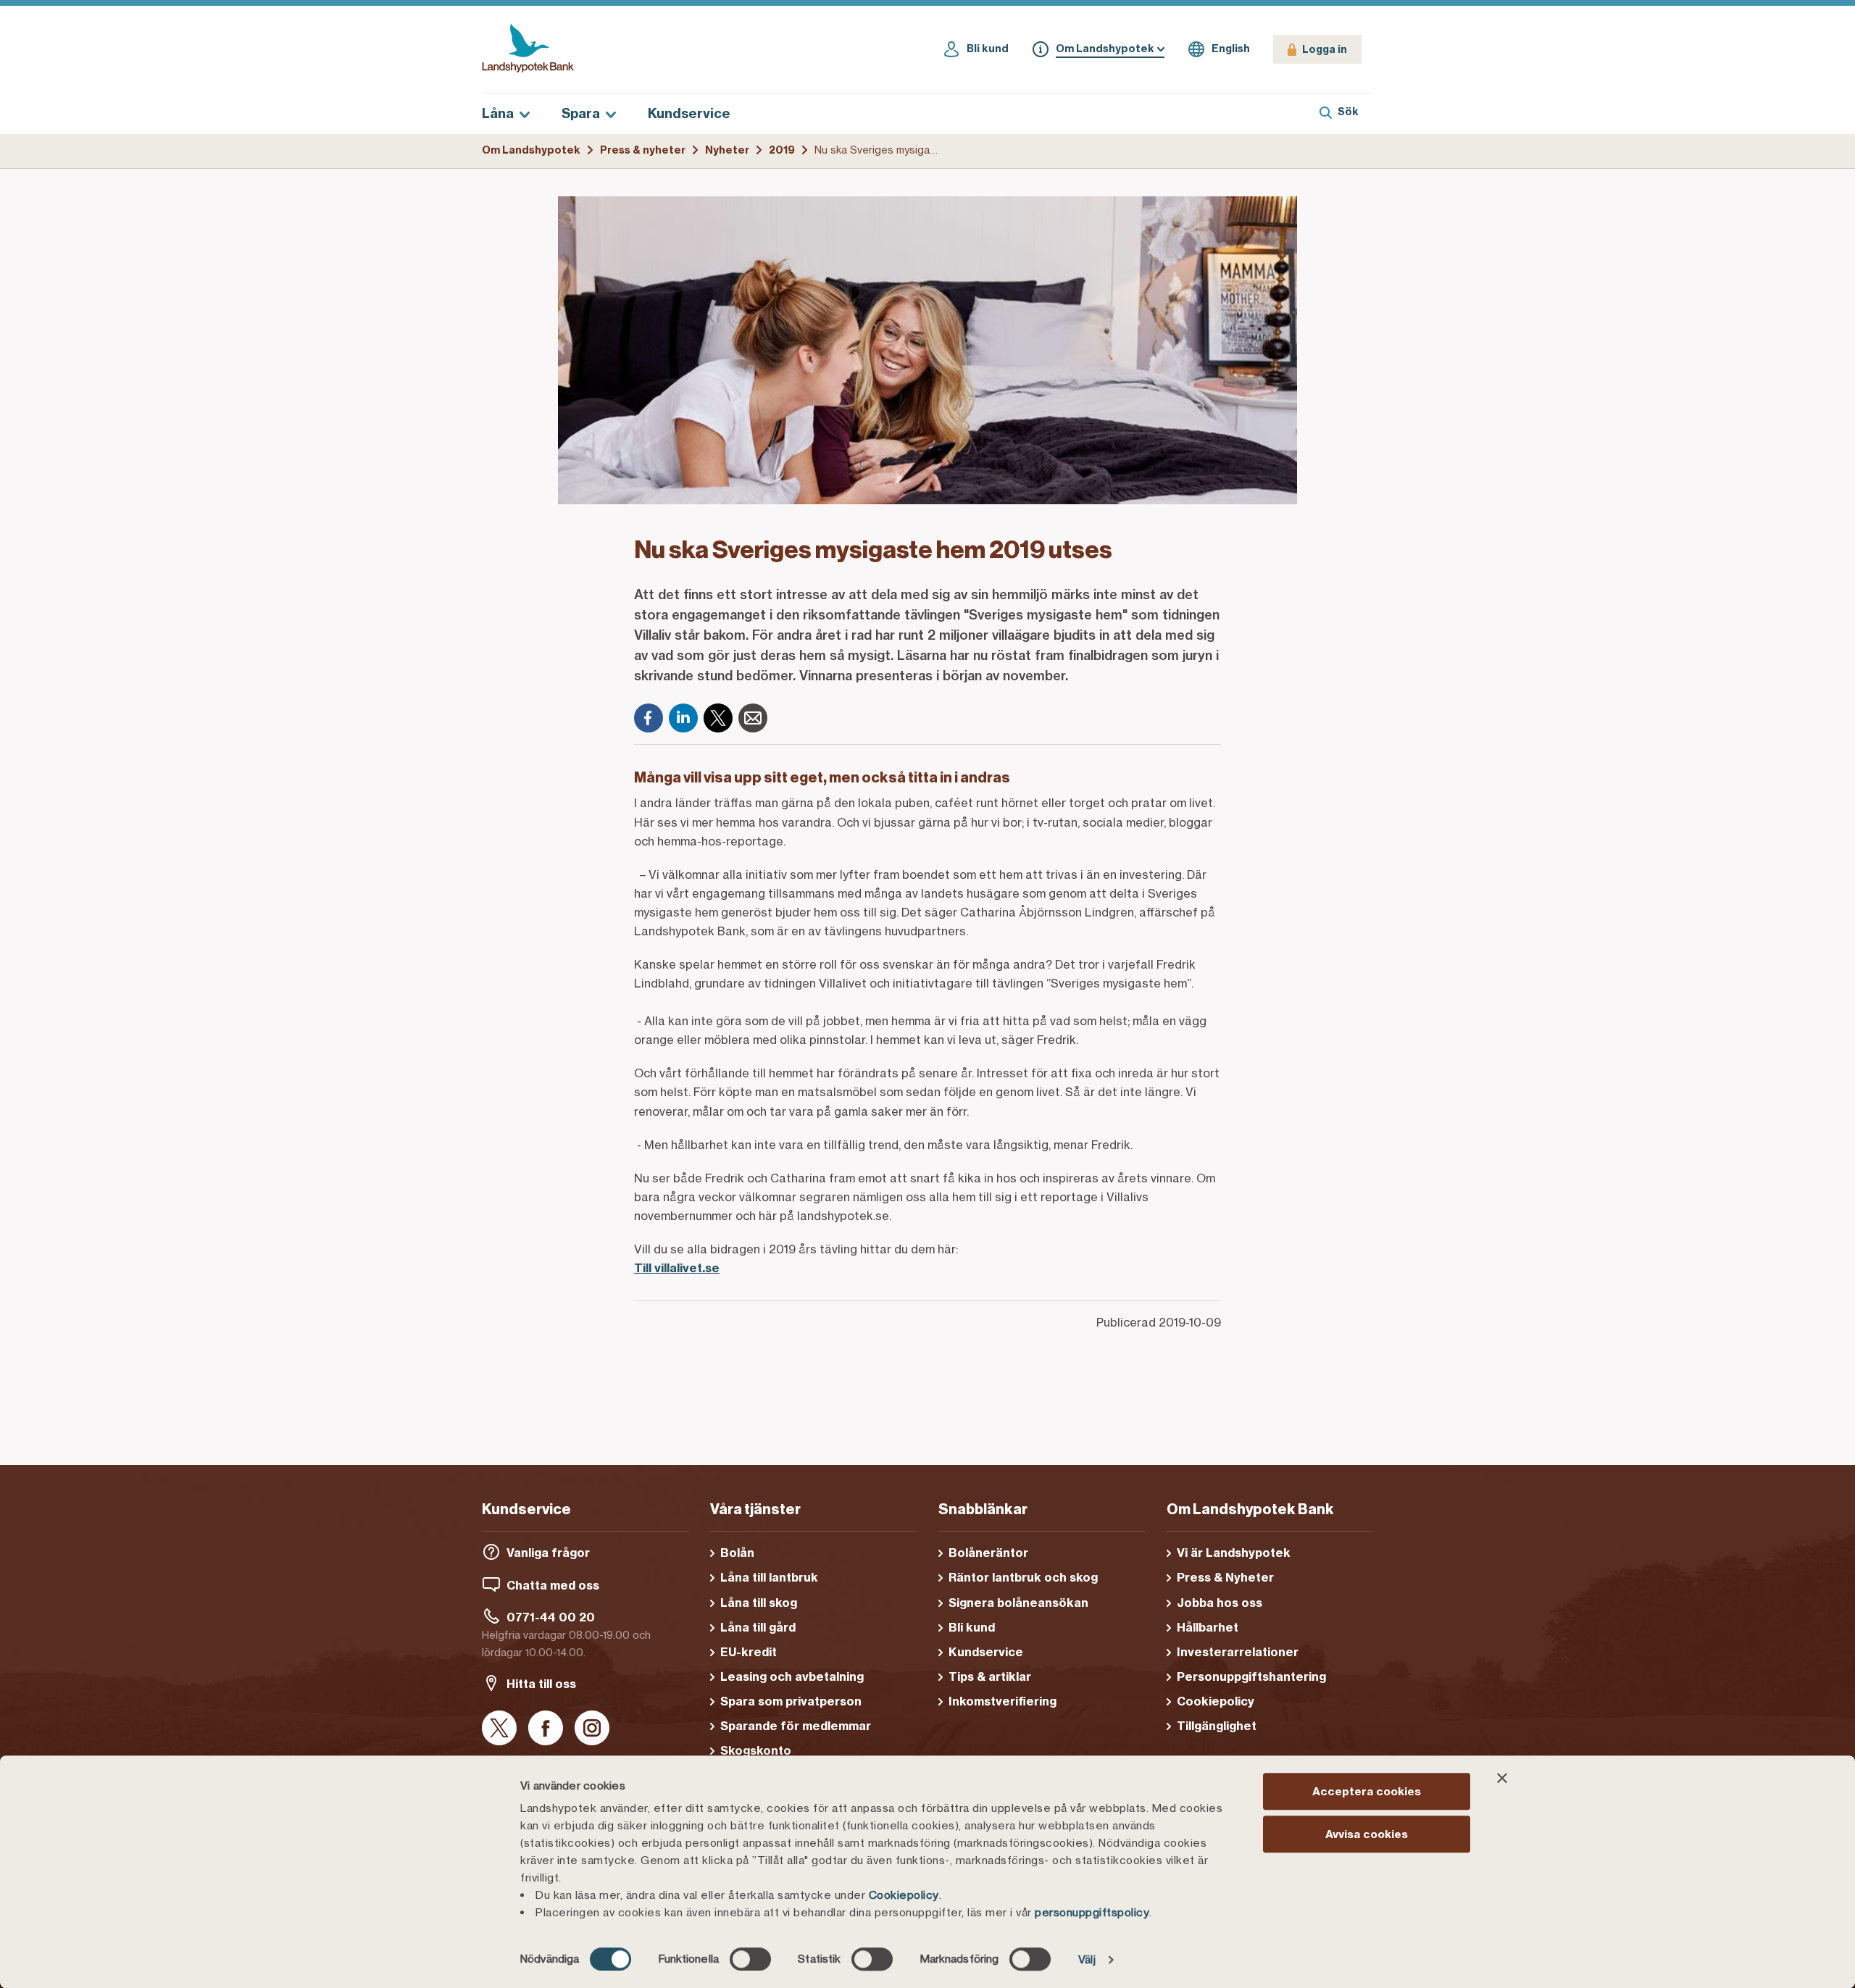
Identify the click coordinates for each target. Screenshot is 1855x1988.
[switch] (750, 1959)
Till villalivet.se (677, 1268)
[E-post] (753, 718)
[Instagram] (592, 1729)
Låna (498, 113)
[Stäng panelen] (1502, 1778)
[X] (718, 718)
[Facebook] (649, 718)
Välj (1087, 1959)
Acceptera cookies (1367, 1791)
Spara (581, 113)
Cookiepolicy (904, 1895)
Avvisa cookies (1367, 1834)
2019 (782, 150)
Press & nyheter (643, 150)
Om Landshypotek (531, 150)
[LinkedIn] (683, 718)
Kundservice (689, 113)
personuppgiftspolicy (1092, 1912)
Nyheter (727, 150)
